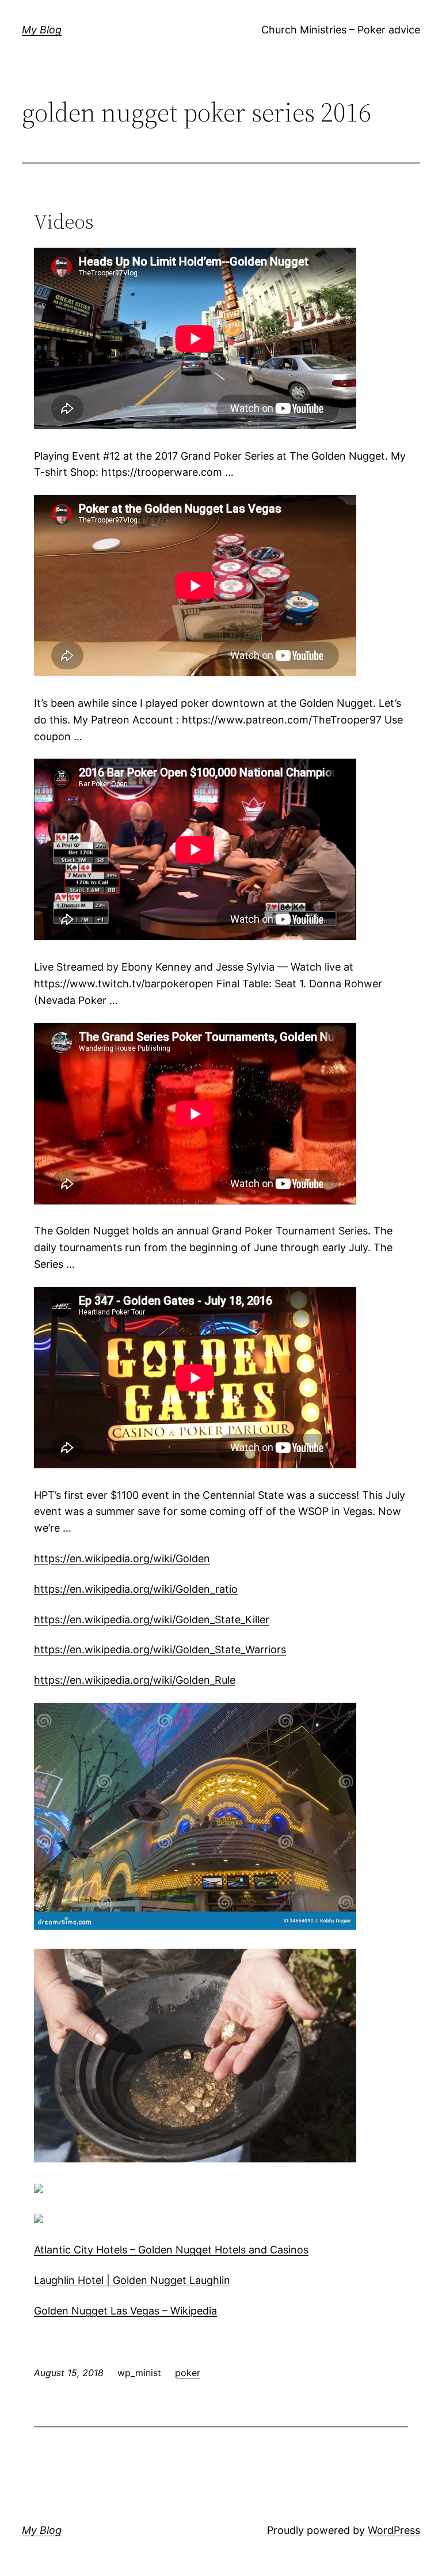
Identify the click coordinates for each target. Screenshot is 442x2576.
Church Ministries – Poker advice (341, 30)
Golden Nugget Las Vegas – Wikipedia (125, 2311)
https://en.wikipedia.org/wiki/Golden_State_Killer (152, 1620)
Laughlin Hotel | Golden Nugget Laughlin (132, 2280)
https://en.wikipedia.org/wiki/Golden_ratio (136, 1589)
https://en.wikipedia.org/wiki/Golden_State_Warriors (160, 1649)
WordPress (394, 2530)
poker (188, 2373)
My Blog (42, 30)
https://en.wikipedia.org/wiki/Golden (122, 1558)
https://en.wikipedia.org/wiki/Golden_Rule (135, 1680)
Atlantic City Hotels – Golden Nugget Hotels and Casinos (171, 2250)
